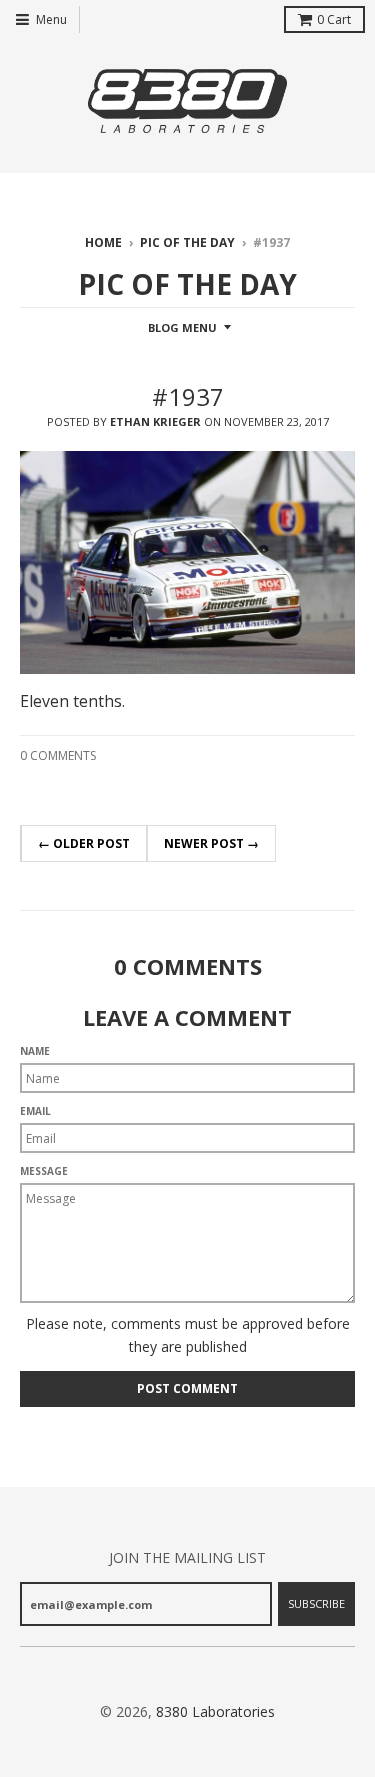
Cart (334, 19)
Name (35, 1051)
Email (35, 1111)
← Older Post (84, 843)
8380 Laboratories (215, 1711)
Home (103, 242)
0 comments (58, 755)
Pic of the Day (187, 242)
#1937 (188, 396)
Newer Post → (211, 843)
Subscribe (316, 1603)
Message (44, 1171)
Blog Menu (182, 327)
